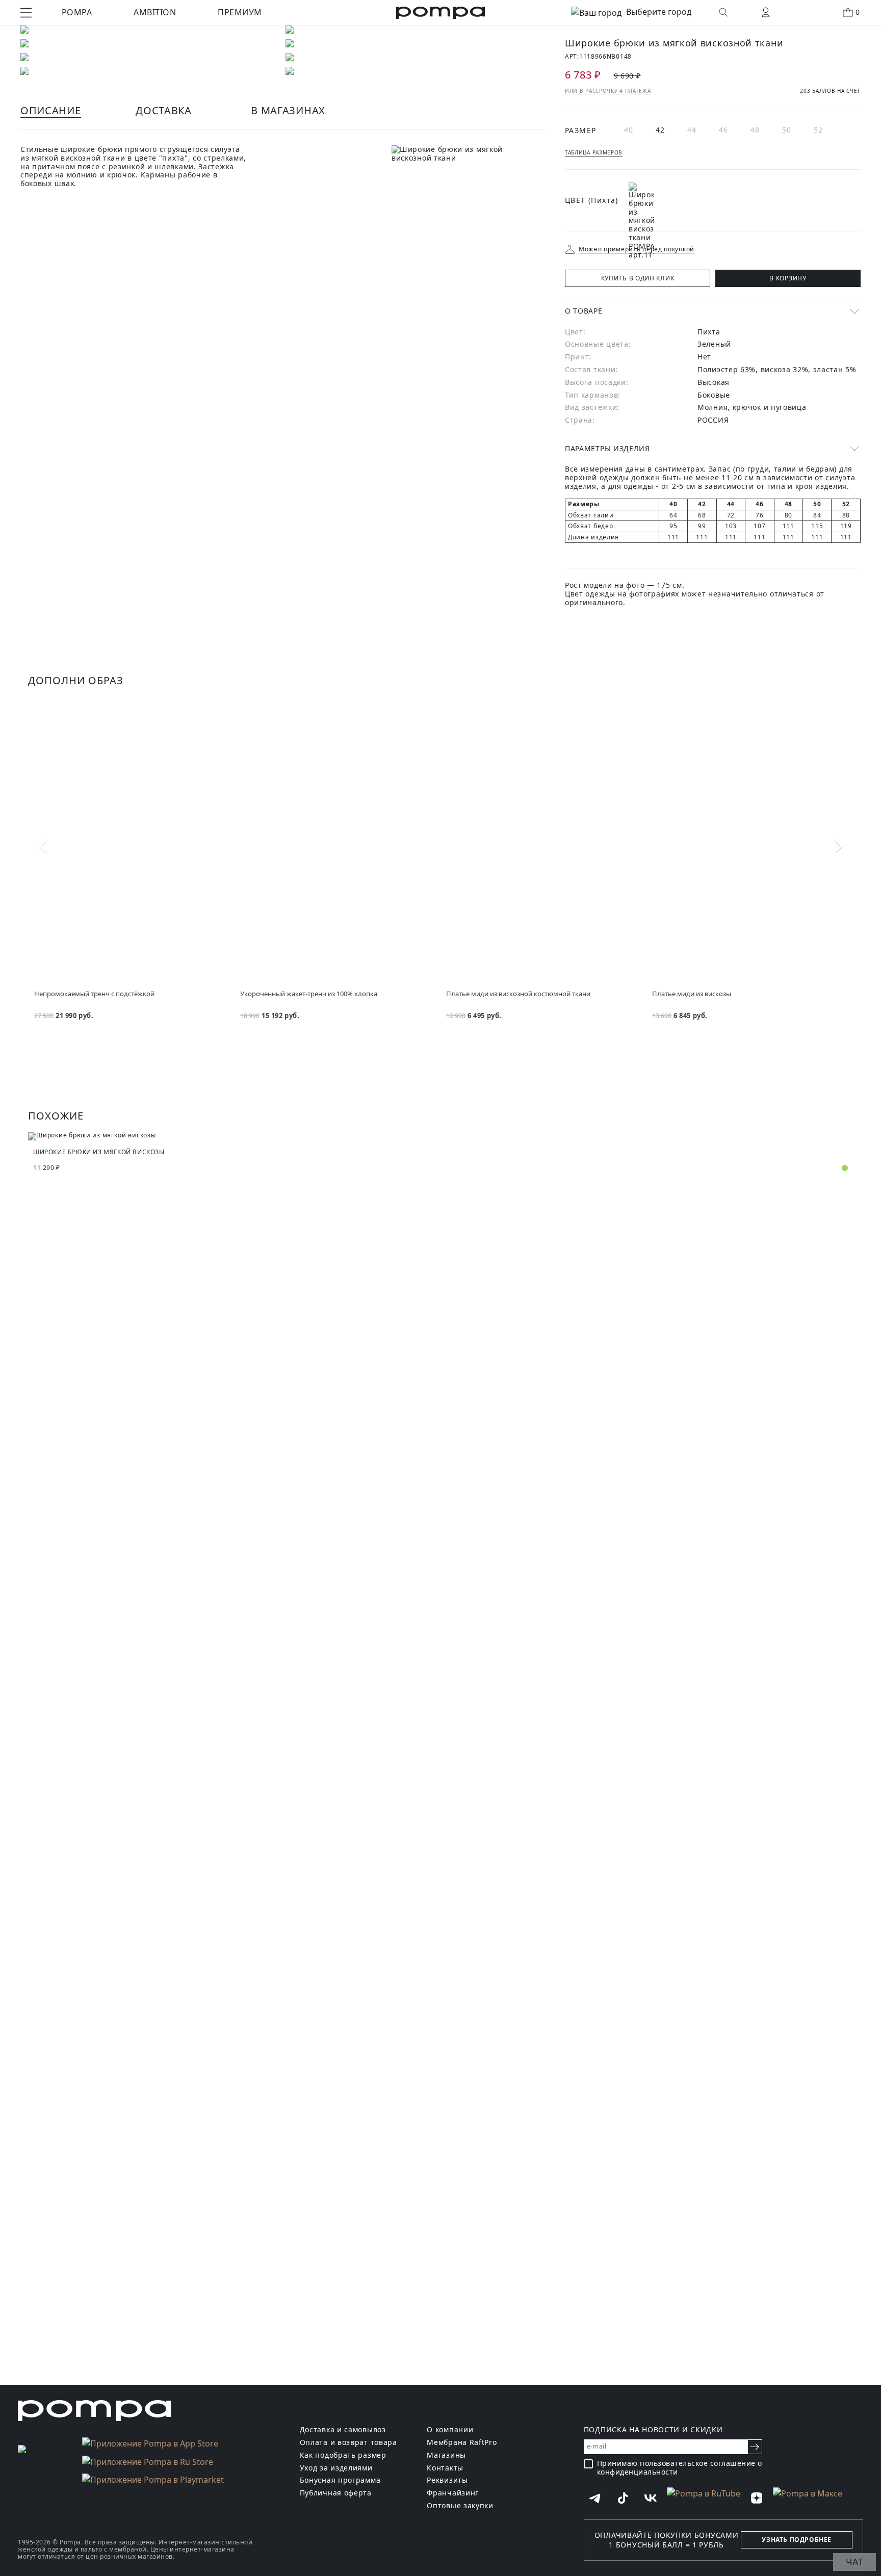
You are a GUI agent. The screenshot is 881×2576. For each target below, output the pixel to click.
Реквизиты (447, 2480)
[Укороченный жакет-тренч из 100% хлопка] (338, 843)
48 (755, 130)
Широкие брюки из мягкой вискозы (99, 1152)
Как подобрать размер (343, 2455)
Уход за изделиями (336, 2468)
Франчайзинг (453, 2493)
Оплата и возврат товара (348, 2443)
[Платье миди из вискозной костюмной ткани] (543, 843)
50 (787, 130)
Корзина (858, 12)
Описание (51, 110)
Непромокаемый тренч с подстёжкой (94, 994)
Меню (26, 13)
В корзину (788, 278)
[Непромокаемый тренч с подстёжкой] (132, 843)
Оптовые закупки (460, 2506)
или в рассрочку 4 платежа (608, 91)
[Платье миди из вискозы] (749, 843)
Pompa (77, 12)
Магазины (446, 2455)
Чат (854, 2562)
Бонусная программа (340, 2480)
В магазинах (288, 110)
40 (629, 130)
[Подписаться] (755, 2447)
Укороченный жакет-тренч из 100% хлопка (309, 994)
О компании (450, 2430)
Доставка (164, 110)
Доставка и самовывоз (343, 2430)
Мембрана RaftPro (462, 2443)
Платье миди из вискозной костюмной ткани (518, 994)
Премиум (240, 12)
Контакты (445, 2468)
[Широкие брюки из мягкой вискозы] (440, 1136)
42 (660, 130)
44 (692, 130)
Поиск (723, 12)
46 (724, 130)
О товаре (584, 311)
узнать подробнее (797, 2540)
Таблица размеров (594, 152)
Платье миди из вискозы (692, 994)
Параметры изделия (607, 448)
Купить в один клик (638, 278)
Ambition (155, 12)
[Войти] (766, 12)
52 (819, 130)
